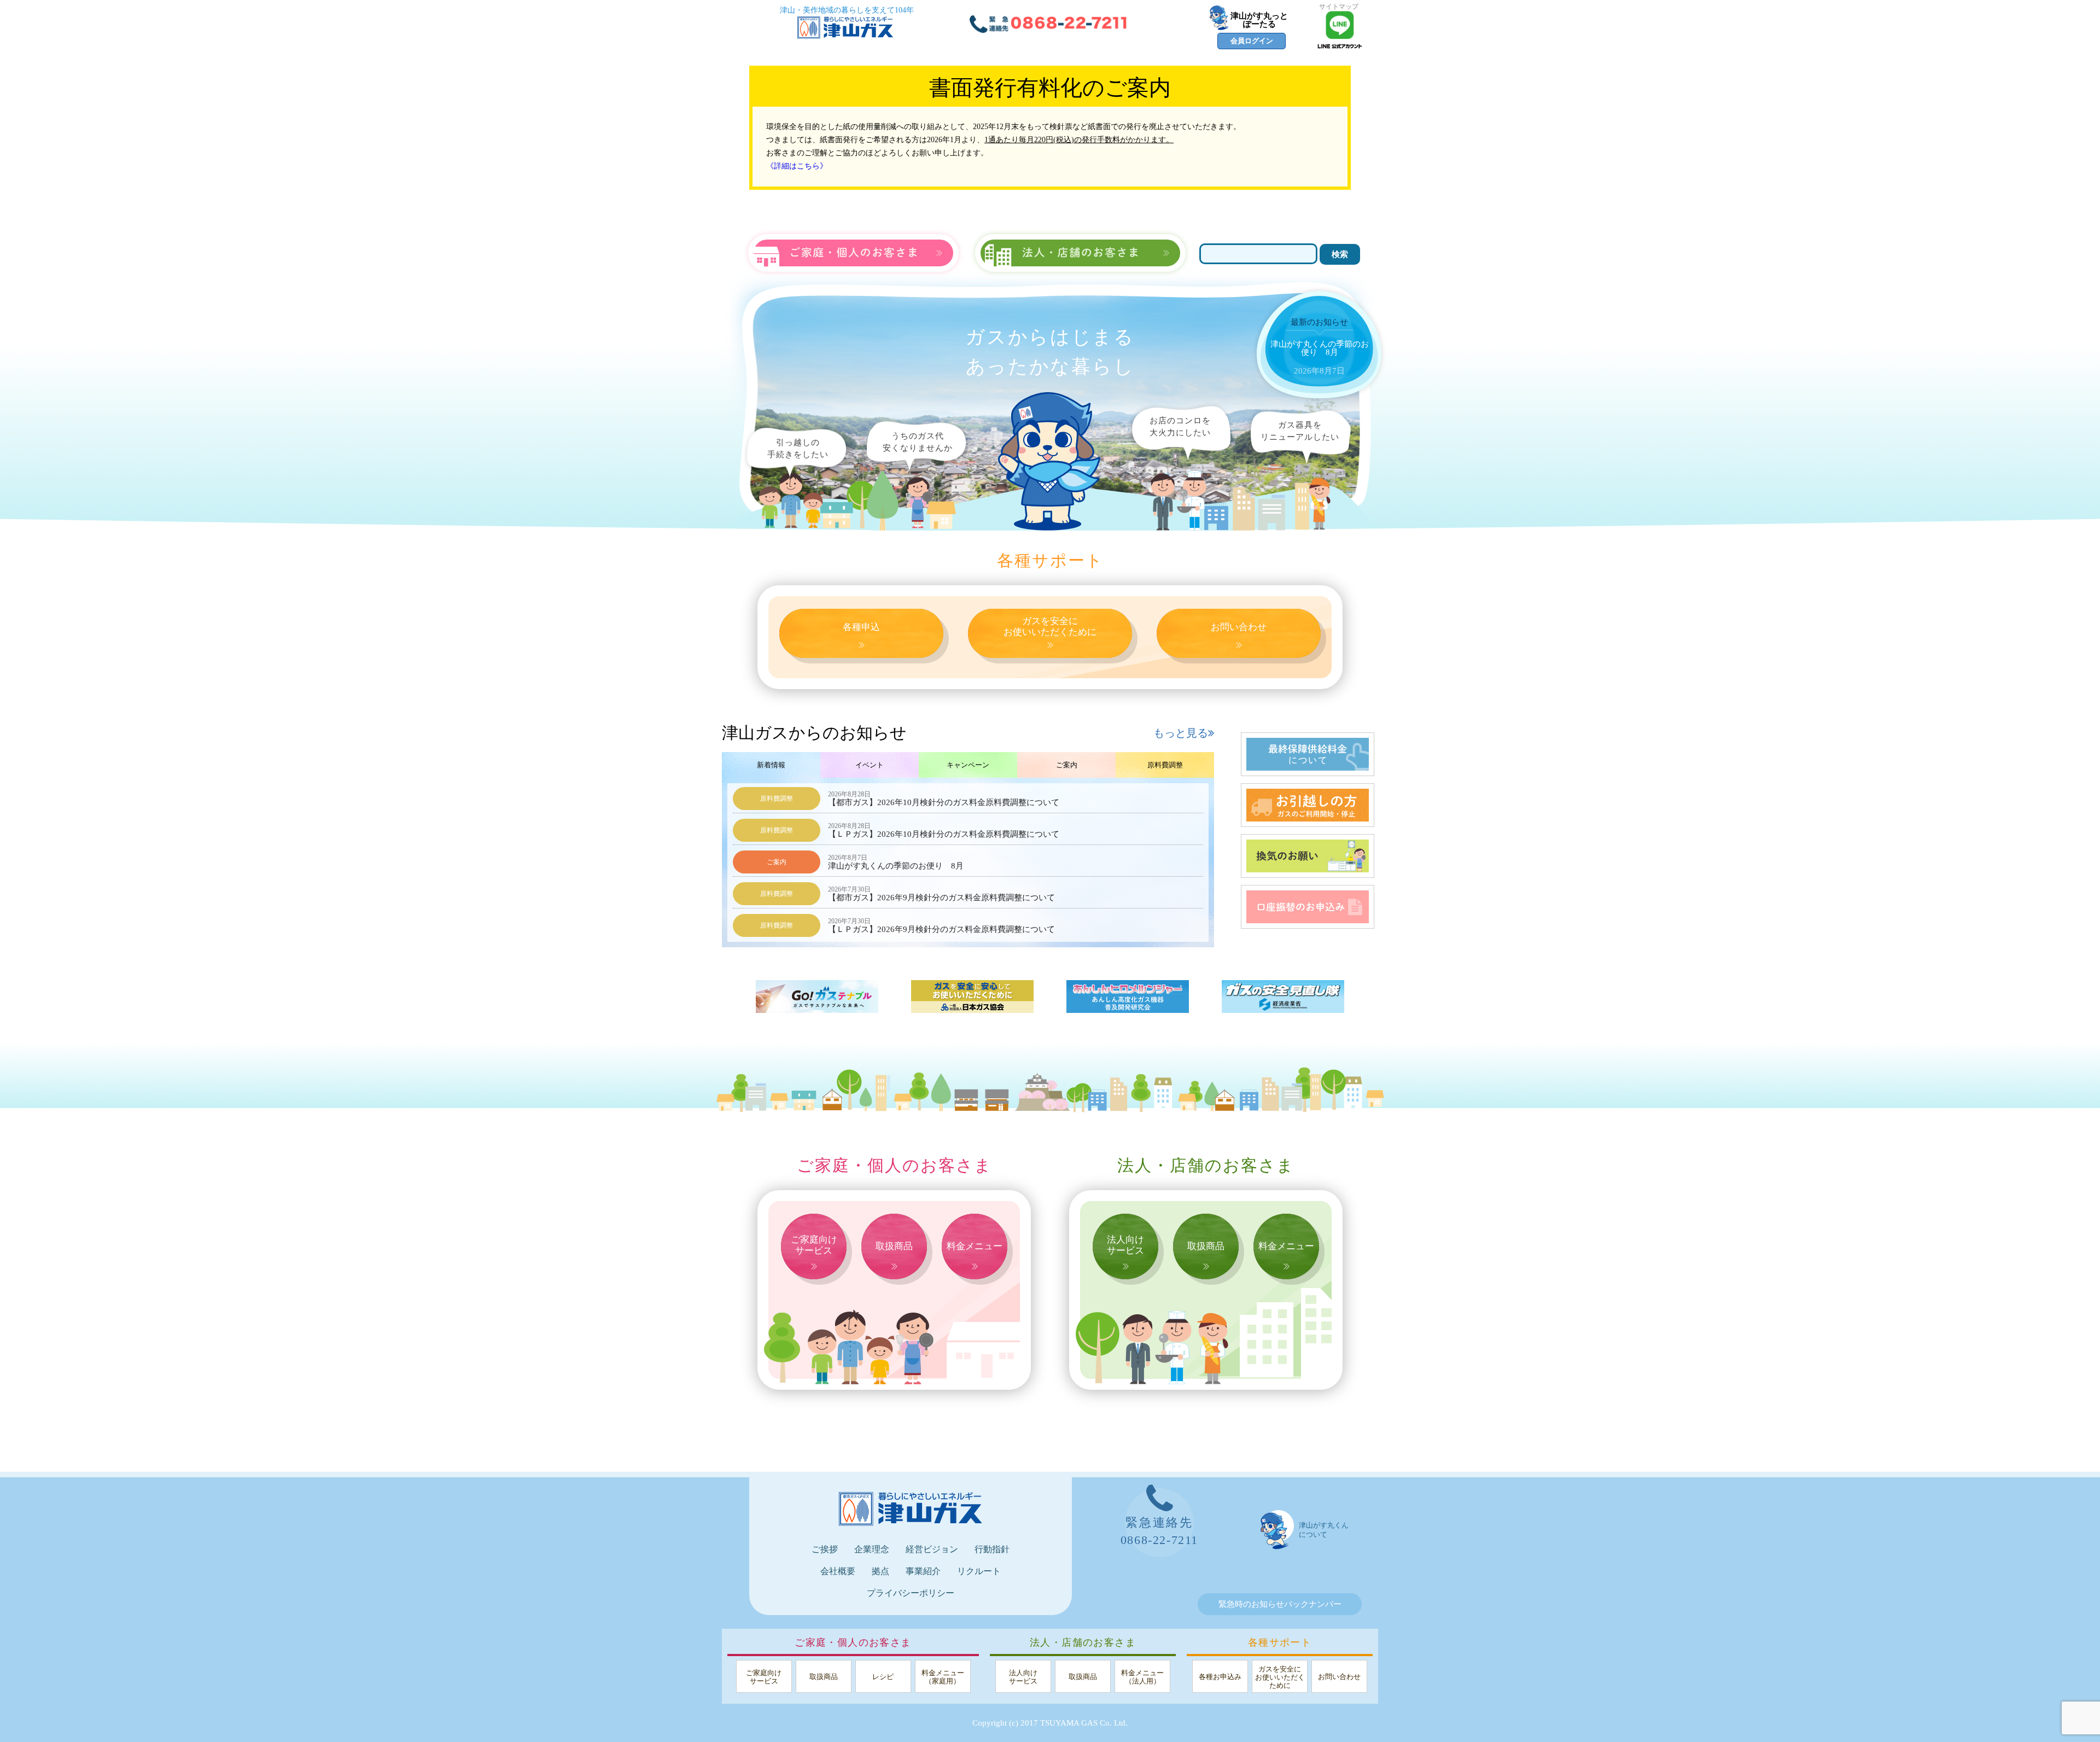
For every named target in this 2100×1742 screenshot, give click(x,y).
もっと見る (1181, 733)
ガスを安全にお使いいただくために (1050, 627)
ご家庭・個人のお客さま (894, 1165)
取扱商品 (894, 1246)
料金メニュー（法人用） (1142, 1677)
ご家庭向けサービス (814, 1245)
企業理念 (872, 1549)
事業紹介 (923, 1571)
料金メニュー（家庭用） (943, 1677)
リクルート (979, 1571)
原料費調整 (1165, 765)
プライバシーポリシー (911, 1593)
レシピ (883, 1677)
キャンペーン (968, 765)
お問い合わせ (1239, 627)
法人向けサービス (1125, 1245)
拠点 (880, 1571)
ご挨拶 (825, 1549)
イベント (870, 765)
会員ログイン (1252, 41)
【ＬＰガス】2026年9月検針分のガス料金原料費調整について (941, 925)
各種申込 (861, 627)
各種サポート (1050, 560)
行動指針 (992, 1549)
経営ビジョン (932, 1549)
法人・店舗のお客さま (1206, 1165)
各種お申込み (1220, 1677)
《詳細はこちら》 (797, 166)
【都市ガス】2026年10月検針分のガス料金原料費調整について (944, 799)
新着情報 (771, 765)
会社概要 (838, 1571)
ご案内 (1067, 765)
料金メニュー (975, 1246)
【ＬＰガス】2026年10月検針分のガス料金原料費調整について (944, 830)
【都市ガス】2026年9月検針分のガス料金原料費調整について (941, 894)
